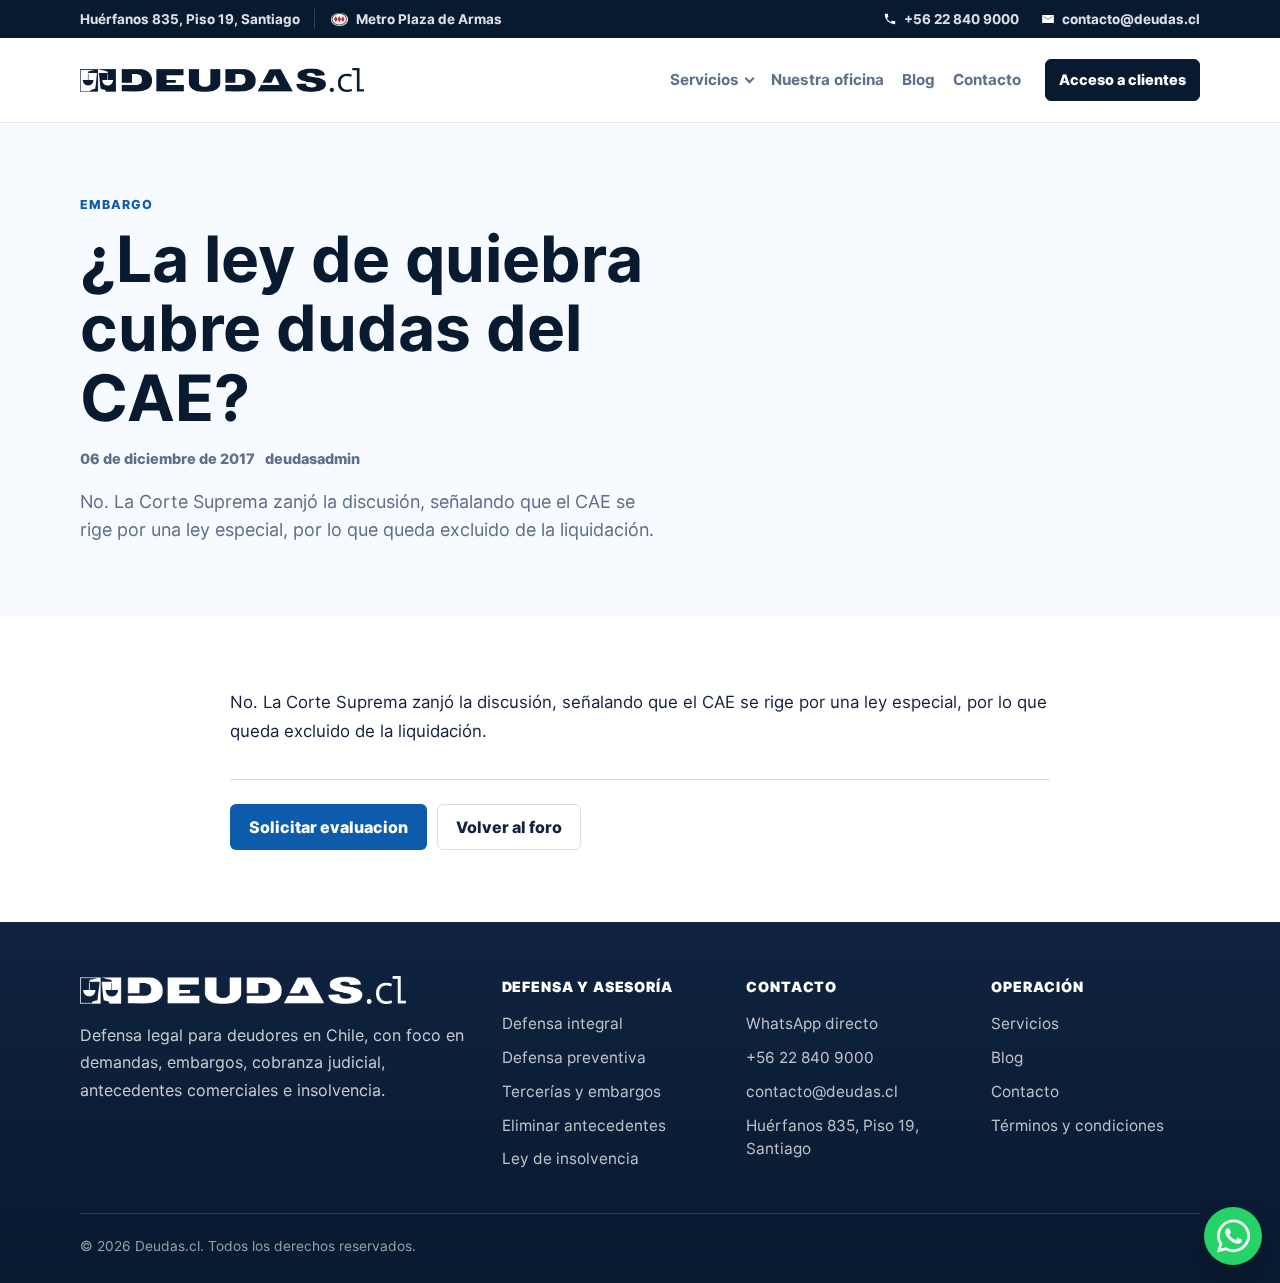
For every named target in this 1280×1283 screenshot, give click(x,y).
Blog (918, 79)
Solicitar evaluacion (328, 827)
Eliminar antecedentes (584, 1125)
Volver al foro (509, 827)
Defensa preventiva (574, 1057)
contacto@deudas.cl (1131, 19)
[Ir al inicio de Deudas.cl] (243, 990)
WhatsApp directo (812, 1023)
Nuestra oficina (827, 79)
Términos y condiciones (1077, 1125)
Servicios (704, 79)
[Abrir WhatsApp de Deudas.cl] (1233, 1236)
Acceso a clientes (1122, 79)
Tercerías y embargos (581, 1091)
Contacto (987, 79)
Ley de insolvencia (570, 1158)
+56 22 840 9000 (961, 19)
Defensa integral (562, 1023)
